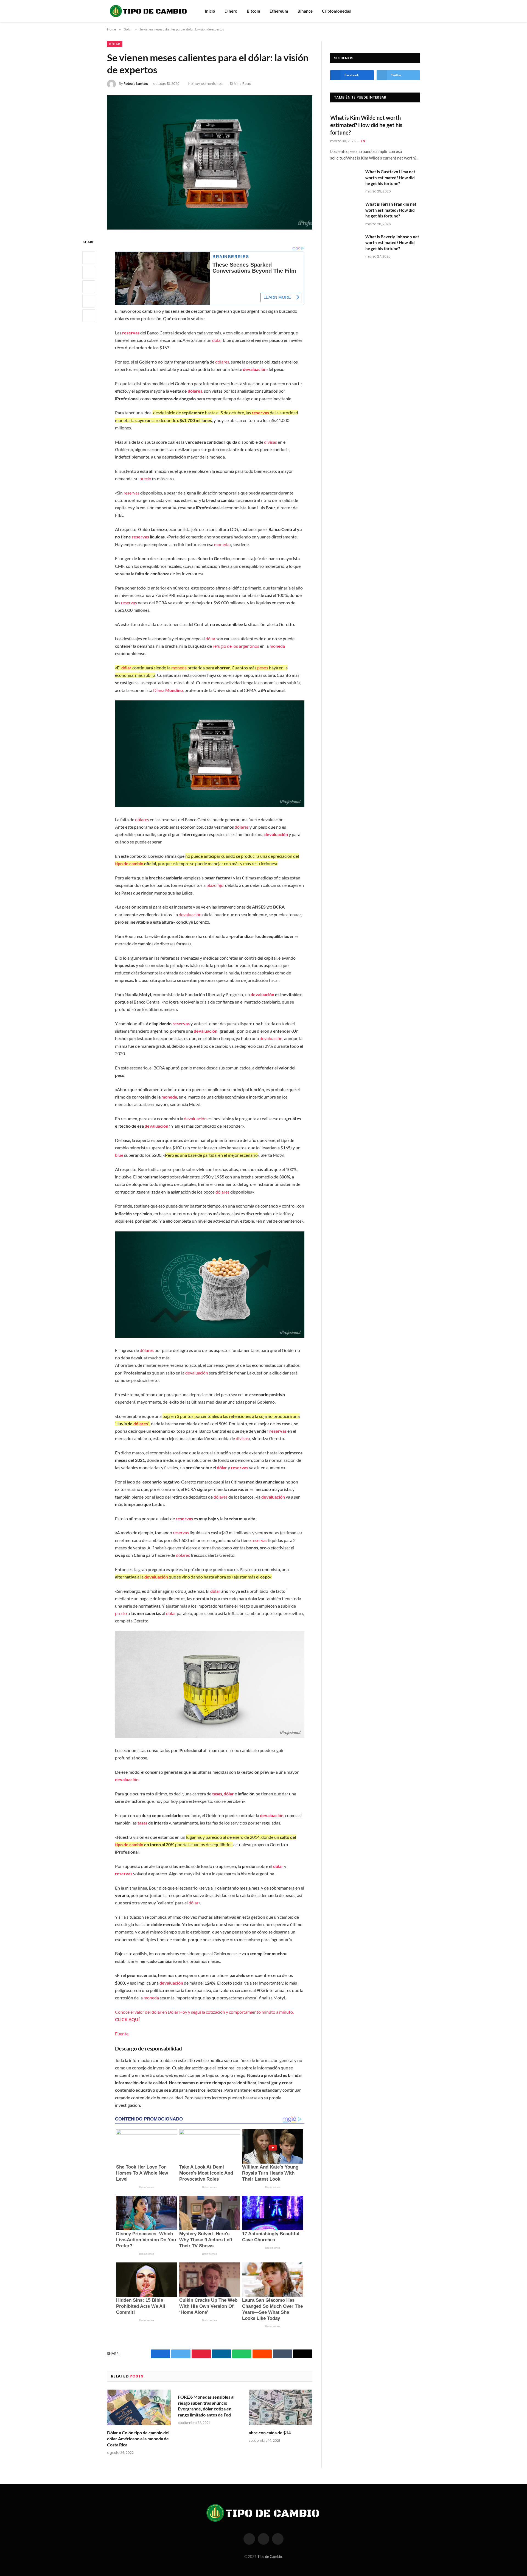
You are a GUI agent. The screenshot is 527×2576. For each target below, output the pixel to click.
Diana (168, 690)
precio (145, 478)
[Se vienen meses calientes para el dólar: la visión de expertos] (210, 162)
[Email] (89, 316)
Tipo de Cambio (270, 2557)
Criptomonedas (337, 11)
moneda (222, 544)
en (363, 141)
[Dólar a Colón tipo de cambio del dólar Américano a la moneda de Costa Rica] (139, 2408)
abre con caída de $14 (270, 2433)
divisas (270, 442)
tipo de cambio (129, 863)
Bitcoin (253, 11)
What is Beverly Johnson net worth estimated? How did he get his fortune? (392, 243)
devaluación (255, 369)
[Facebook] (89, 258)
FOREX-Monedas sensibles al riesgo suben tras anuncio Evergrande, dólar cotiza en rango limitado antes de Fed (206, 2406)
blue (119, 1155)
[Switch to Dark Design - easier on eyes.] (417, 11)
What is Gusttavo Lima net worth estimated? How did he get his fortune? (390, 178)
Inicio (210, 11)
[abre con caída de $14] (281, 2408)
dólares (222, 362)
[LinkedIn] (89, 287)
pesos (263, 668)
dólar (217, 340)
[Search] (410, 11)
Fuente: (122, 2034)
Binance (305, 11)
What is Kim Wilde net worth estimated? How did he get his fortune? (366, 125)
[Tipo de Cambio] (149, 11)
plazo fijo (215, 885)
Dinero (231, 11)
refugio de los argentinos (236, 646)
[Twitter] (89, 272)
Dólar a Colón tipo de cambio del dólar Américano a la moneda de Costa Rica (138, 2439)
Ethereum (279, 11)
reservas (131, 333)
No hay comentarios (205, 84)
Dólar (115, 44)
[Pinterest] (89, 301)
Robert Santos (136, 84)
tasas (217, 1794)
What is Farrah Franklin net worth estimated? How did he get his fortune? (391, 210)
